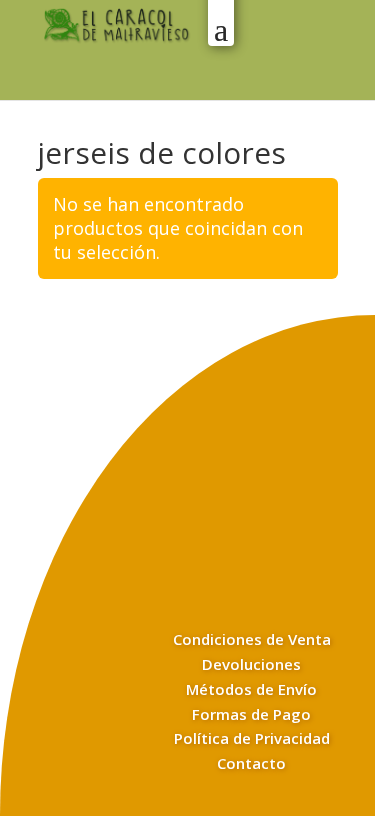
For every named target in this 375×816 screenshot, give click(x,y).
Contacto (251, 763)
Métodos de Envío (251, 689)
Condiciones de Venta (252, 639)
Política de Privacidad (252, 738)
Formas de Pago (251, 714)
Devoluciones (251, 664)
